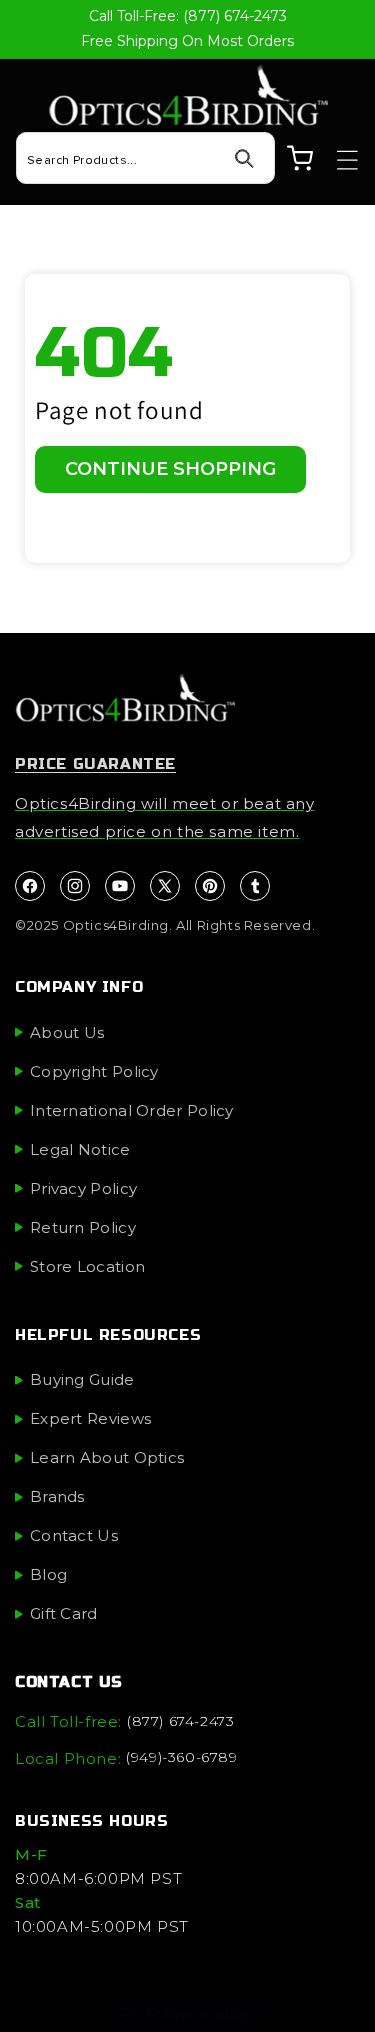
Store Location (87, 1266)
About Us (67, 1032)
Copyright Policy (94, 1071)
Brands (57, 1496)
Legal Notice (80, 1149)
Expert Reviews (90, 1418)
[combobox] (145, 158)
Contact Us (74, 1535)
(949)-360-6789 (181, 1757)
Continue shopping (170, 469)
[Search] (244, 159)
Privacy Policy (83, 1188)
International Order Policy (132, 1110)
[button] (338, 160)
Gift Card (64, 1613)
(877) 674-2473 (180, 1721)
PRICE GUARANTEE (95, 764)
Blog (48, 1574)
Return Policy (83, 1227)
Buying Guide (82, 1379)
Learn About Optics (107, 1457)
